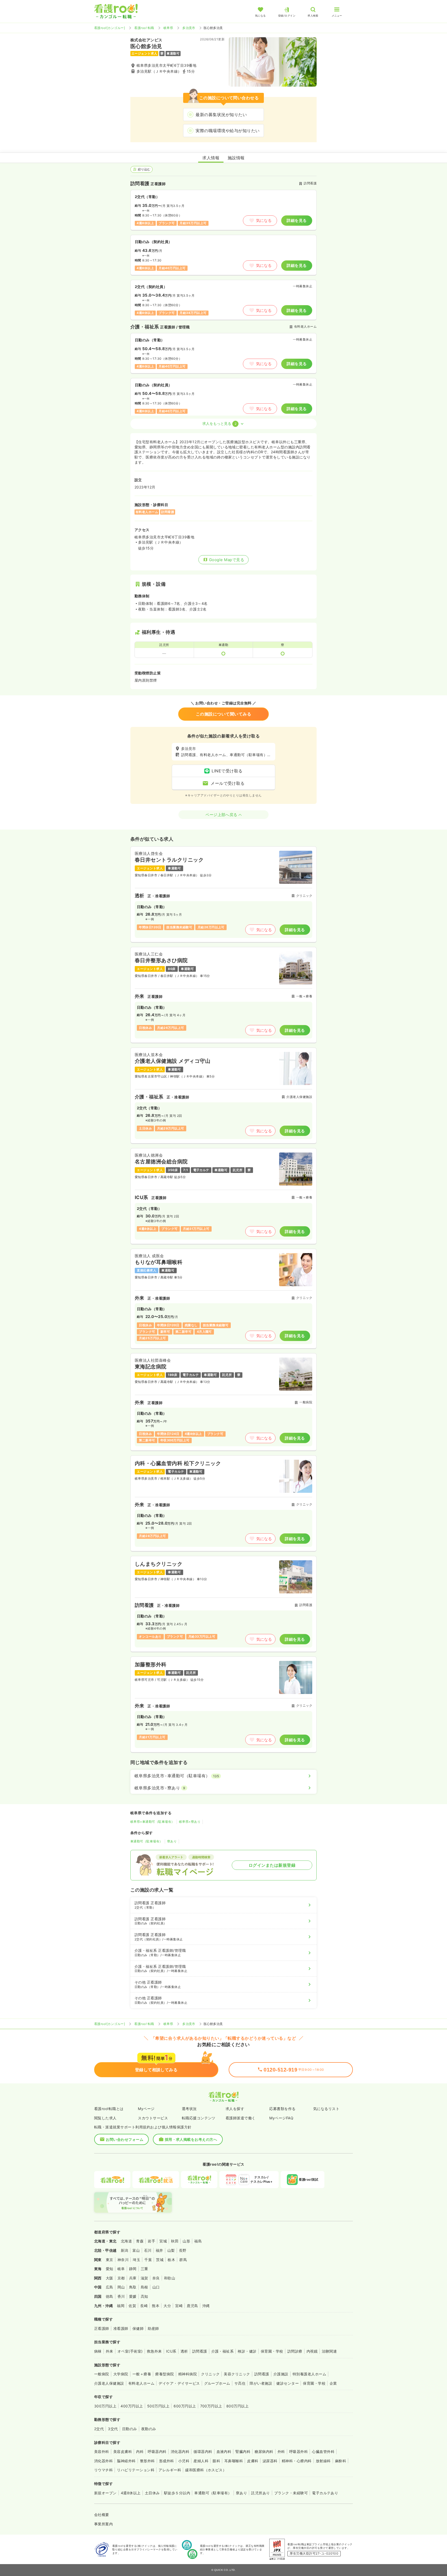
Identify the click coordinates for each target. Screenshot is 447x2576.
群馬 (183, 2260)
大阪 (110, 2278)
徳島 (110, 2296)
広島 (110, 2287)
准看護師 (121, 2328)
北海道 (126, 2241)
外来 (110, 2351)
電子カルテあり (325, 2493)
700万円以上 (211, 2406)
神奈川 (123, 2260)
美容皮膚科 (123, 2451)
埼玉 (136, 2260)
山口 (156, 2287)
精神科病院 (188, 2374)
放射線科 (323, 2461)
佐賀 (132, 2306)
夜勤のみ (149, 2429)
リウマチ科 (103, 2470)
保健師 (138, 2328)
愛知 (110, 2269)
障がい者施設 (261, 2383)
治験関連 (329, 2351)
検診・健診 (247, 2351)
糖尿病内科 (264, 2451)
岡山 (121, 2287)
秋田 (175, 2241)
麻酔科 (341, 2461)
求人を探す (235, 2109)
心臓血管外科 (323, 2451)
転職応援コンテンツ (199, 2118)
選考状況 (189, 2109)
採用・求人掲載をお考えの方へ (191, 2139)
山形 (186, 2241)
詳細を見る (297, 220)
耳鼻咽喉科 (234, 2461)
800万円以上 (237, 2406)
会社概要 (102, 2515)
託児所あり (260, 2493)
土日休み (152, 2493)
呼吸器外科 (299, 2451)
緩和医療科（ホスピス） (206, 2470)
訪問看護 (200, 2351)
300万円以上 (105, 2406)
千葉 (148, 2260)
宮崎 (179, 2306)
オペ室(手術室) (130, 2351)
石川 (148, 2250)
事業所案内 (103, 2524)
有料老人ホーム (141, 2383)
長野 (183, 2250)
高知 (144, 2296)
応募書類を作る (282, 2109)
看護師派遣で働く (241, 2118)
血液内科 (224, 2451)
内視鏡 (312, 2351)
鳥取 (133, 2287)
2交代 (99, 2429)
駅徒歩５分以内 (177, 2493)
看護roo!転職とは (109, 2109)
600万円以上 (185, 2406)
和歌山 (170, 2278)
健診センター (288, 2383)
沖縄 (206, 2306)
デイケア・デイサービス (179, 2383)
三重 (144, 2269)
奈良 (156, 2278)
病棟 (98, 2351)
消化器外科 (103, 2461)
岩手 (151, 2241)
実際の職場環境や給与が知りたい (228, 131)
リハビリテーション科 (136, 2470)
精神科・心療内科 (297, 2461)
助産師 (153, 2328)
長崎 (144, 2306)
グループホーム (217, 2383)
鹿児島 (192, 2306)
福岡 (121, 2306)
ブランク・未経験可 (291, 2493)
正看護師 (102, 2328)
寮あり (172, 1841)
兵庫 (133, 2278)
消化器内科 (180, 2451)
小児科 (184, 2461)
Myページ (146, 2109)
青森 (140, 2241)
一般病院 (102, 2374)
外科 (281, 2451)
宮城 (163, 2241)
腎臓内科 (243, 2451)
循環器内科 (203, 2451)
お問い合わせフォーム (125, 2139)
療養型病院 (165, 2374)
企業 (333, 2383)
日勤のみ (130, 2429)
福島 (198, 2241)
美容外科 (102, 2451)
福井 (159, 2250)
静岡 (133, 2269)
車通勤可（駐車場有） (147, 1841)
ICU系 (171, 2351)
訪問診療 (295, 2351)
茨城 (160, 2260)
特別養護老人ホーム (309, 2374)
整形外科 (147, 2461)
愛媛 (133, 2296)
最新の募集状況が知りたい (221, 115)
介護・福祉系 (223, 2351)
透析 (184, 2351)
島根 (144, 2287)
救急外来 (154, 2351)
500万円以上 (158, 2406)
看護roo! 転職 (144, 28)
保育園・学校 (272, 2351)
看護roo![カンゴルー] (110, 28)
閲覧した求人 (105, 2118)
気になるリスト (326, 2109)
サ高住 (240, 2383)
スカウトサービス (153, 2118)
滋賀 (144, 2278)
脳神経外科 (126, 2461)
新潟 (125, 2250)
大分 (167, 2306)
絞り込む (144, 169)
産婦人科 (201, 2461)
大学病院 (121, 2374)
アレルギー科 (170, 2470)
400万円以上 (132, 2406)
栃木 (171, 2260)
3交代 (113, 2429)
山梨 (171, 2250)
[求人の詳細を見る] (224, 894)
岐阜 (121, 2269)
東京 (110, 2260)
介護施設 (281, 2374)
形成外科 (167, 2461)
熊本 (156, 2306)
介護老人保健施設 (109, 2383)
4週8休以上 (131, 2493)
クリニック (210, 2374)
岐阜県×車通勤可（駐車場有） (152, 1822)
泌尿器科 (270, 2461)
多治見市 (189, 28)
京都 (121, 2278)
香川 (121, 2296)
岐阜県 (168, 28)
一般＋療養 (142, 2374)
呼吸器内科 (157, 2451)
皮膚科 (253, 2461)
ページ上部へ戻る (221, 815)
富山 (136, 2250)
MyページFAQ (281, 2118)
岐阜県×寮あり (190, 1822)
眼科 (216, 2461)
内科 (140, 2451)
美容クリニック (237, 2374)
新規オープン (105, 2493)
